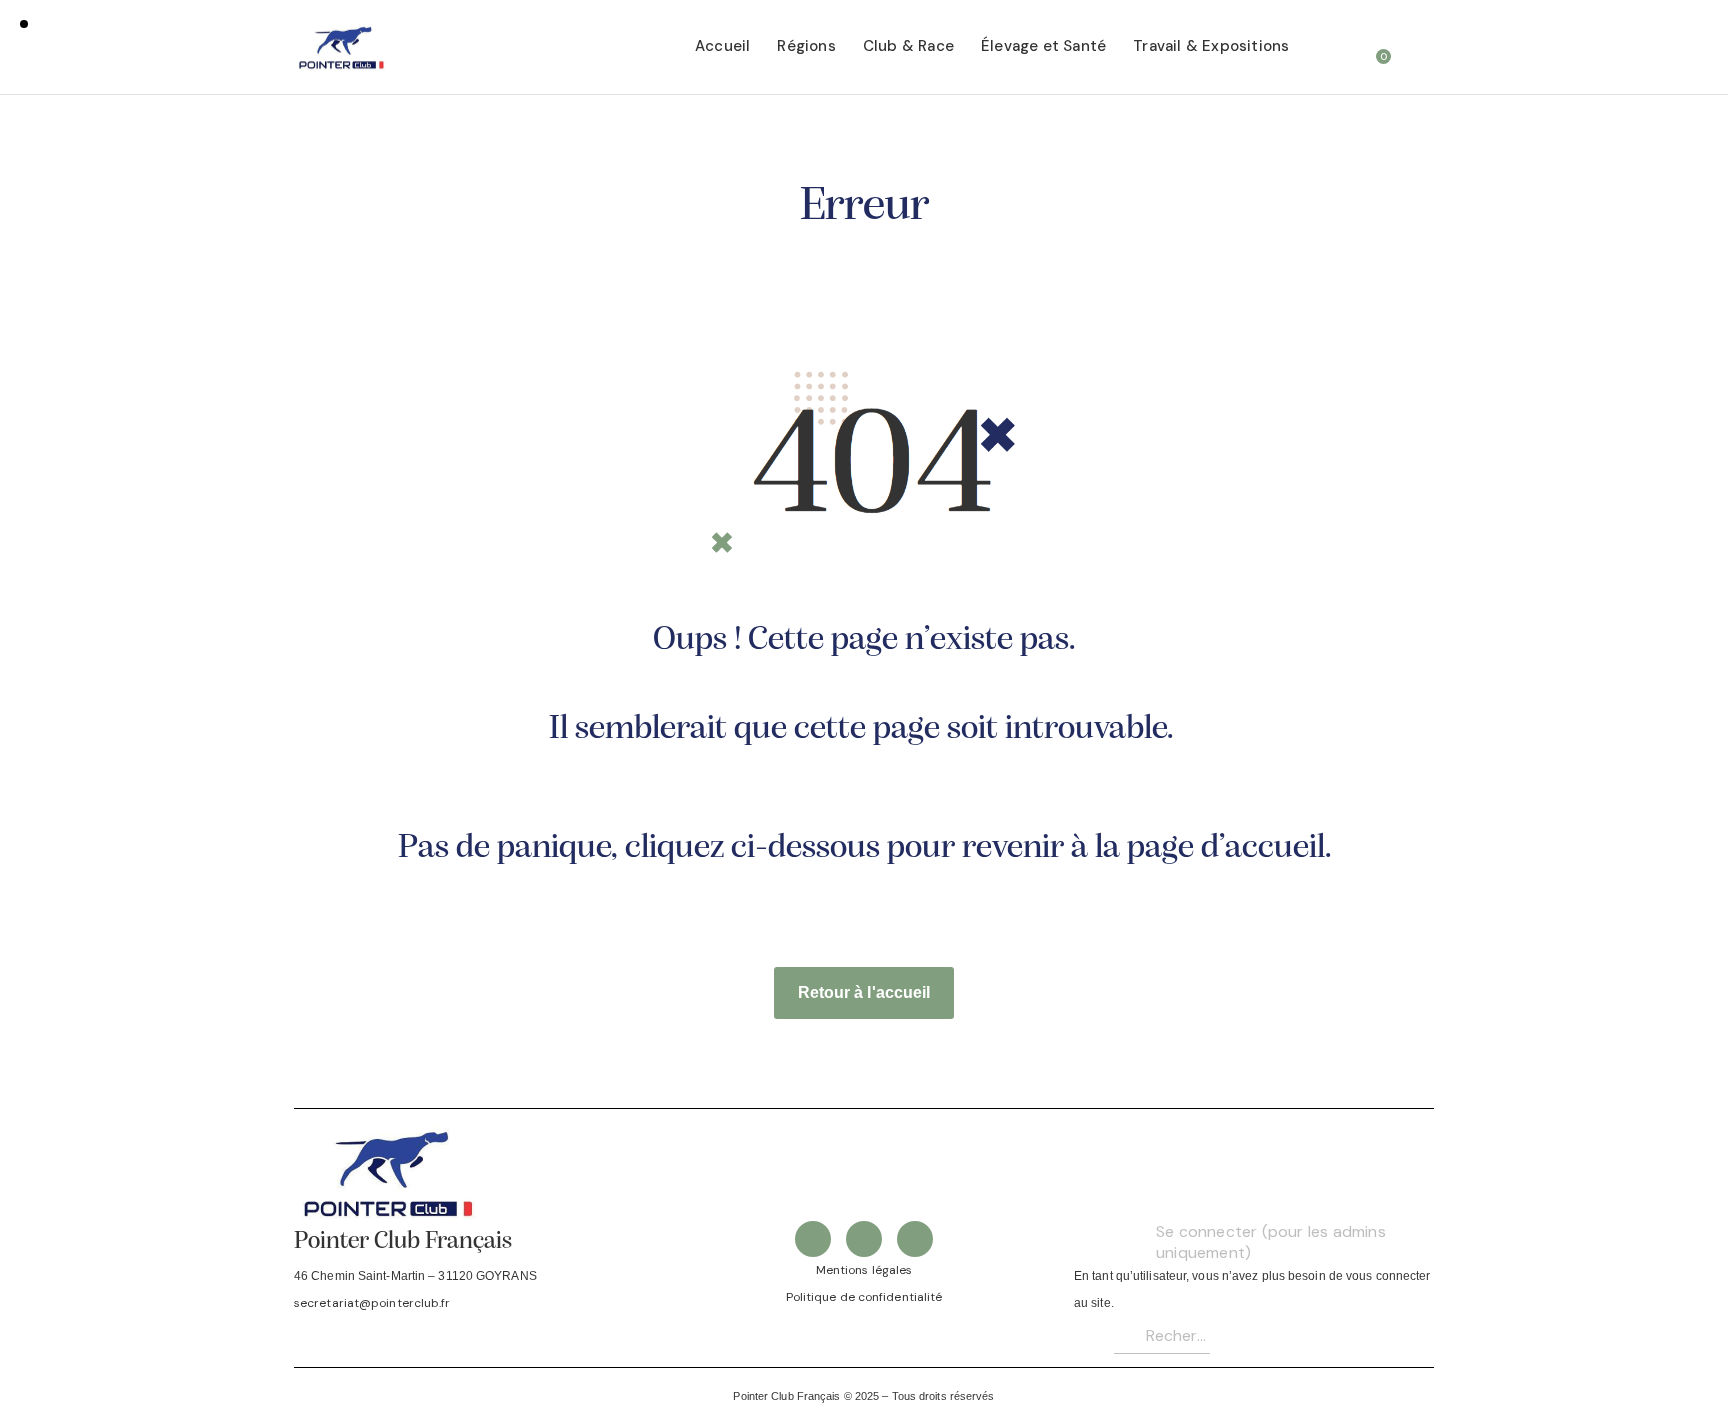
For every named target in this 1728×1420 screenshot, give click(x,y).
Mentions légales (864, 1270)
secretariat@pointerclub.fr (372, 1303)
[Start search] (1420, 49)
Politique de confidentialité (864, 1297)
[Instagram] (915, 1239)
